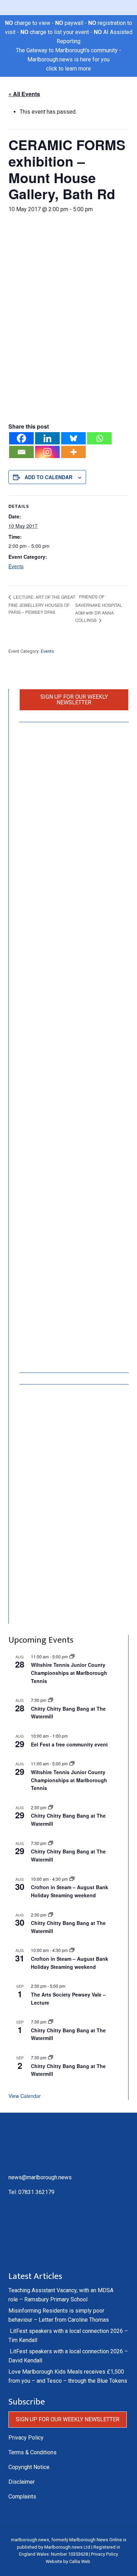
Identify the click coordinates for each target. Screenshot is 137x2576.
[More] (73, 452)
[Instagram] (47, 452)
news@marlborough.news (40, 2177)
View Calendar (25, 2096)
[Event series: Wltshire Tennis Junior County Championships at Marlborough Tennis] (72, 1656)
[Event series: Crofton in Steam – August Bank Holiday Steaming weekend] (72, 1879)
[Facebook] (21, 438)
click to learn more (68, 69)
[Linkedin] (47, 438)
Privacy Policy (26, 2438)
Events (16, 566)
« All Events (24, 94)
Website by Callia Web (68, 2561)
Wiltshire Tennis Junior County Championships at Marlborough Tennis (69, 1673)
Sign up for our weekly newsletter (74, 700)
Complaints (22, 2497)
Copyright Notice (29, 2467)
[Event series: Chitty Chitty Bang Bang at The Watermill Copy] (51, 1807)
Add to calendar (48, 477)
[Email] (21, 452)
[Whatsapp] (99, 438)
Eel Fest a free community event (69, 1744)
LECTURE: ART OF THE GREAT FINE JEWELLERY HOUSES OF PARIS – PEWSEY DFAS (42, 604)
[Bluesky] (73, 438)
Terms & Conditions (32, 2452)
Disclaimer (22, 2482)
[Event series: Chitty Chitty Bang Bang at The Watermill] (51, 1700)
